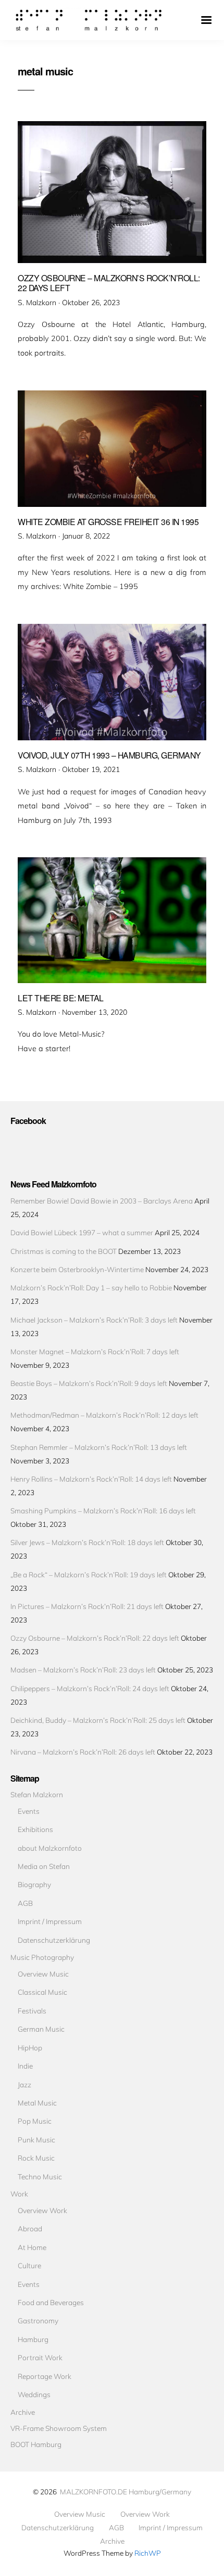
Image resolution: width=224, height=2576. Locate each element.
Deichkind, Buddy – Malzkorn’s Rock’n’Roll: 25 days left (98, 1720)
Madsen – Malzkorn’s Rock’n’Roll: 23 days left (83, 1670)
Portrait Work (40, 2357)
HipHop (30, 2048)
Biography (34, 1884)
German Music (41, 2029)
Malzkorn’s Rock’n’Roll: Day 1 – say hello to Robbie (91, 1287)
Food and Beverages (51, 2302)
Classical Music (42, 1992)
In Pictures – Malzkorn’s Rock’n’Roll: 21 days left (87, 1606)
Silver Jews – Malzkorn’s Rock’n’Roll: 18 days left (87, 1542)
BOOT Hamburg (36, 2444)
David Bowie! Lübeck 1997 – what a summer (82, 1232)
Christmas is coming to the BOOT (64, 1251)
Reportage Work (45, 2376)
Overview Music (43, 1974)
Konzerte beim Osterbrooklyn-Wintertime (77, 1269)
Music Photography (42, 1957)
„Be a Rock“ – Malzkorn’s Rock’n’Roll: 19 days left (89, 1574)
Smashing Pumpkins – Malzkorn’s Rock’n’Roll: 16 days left (103, 1511)
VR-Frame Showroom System (59, 2428)
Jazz (24, 2084)
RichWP (148, 2553)
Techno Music (40, 2176)
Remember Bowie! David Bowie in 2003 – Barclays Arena (102, 1201)
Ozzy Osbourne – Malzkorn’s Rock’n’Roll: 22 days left (95, 1638)
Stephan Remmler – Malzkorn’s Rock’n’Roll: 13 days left (99, 1447)
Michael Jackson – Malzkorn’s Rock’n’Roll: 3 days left (94, 1320)
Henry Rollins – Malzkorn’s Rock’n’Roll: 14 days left (91, 1479)
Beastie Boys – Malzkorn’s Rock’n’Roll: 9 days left (89, 1383)
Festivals (32, 2011)
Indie (25, 2066)
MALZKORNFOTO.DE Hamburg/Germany (126, 2492)
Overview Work (42, 2210)
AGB (25, 1903)
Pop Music (35, 2121)
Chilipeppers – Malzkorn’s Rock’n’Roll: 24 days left (90, 1688)
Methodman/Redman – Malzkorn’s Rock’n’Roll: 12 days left (104, 1415)
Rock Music (36, 2158)
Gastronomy (38, 2320)
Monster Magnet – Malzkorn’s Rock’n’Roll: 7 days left (95, 1351)
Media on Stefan (44, 1866)
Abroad (30, 2228)
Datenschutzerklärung (54, 1940)
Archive (23, 2412)
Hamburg (33, 2339)
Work (19, 2194)
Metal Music (37, 2103)
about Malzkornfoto (50, 1848)
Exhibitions (35, 1829)
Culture (29, 2265)
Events (29, 1811)
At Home (32, 2247)
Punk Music (36, 2140)
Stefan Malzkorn (37, 1794)
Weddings (34, 2394)
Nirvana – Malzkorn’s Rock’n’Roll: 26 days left (83, 1752)
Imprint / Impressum (50, 1921)
